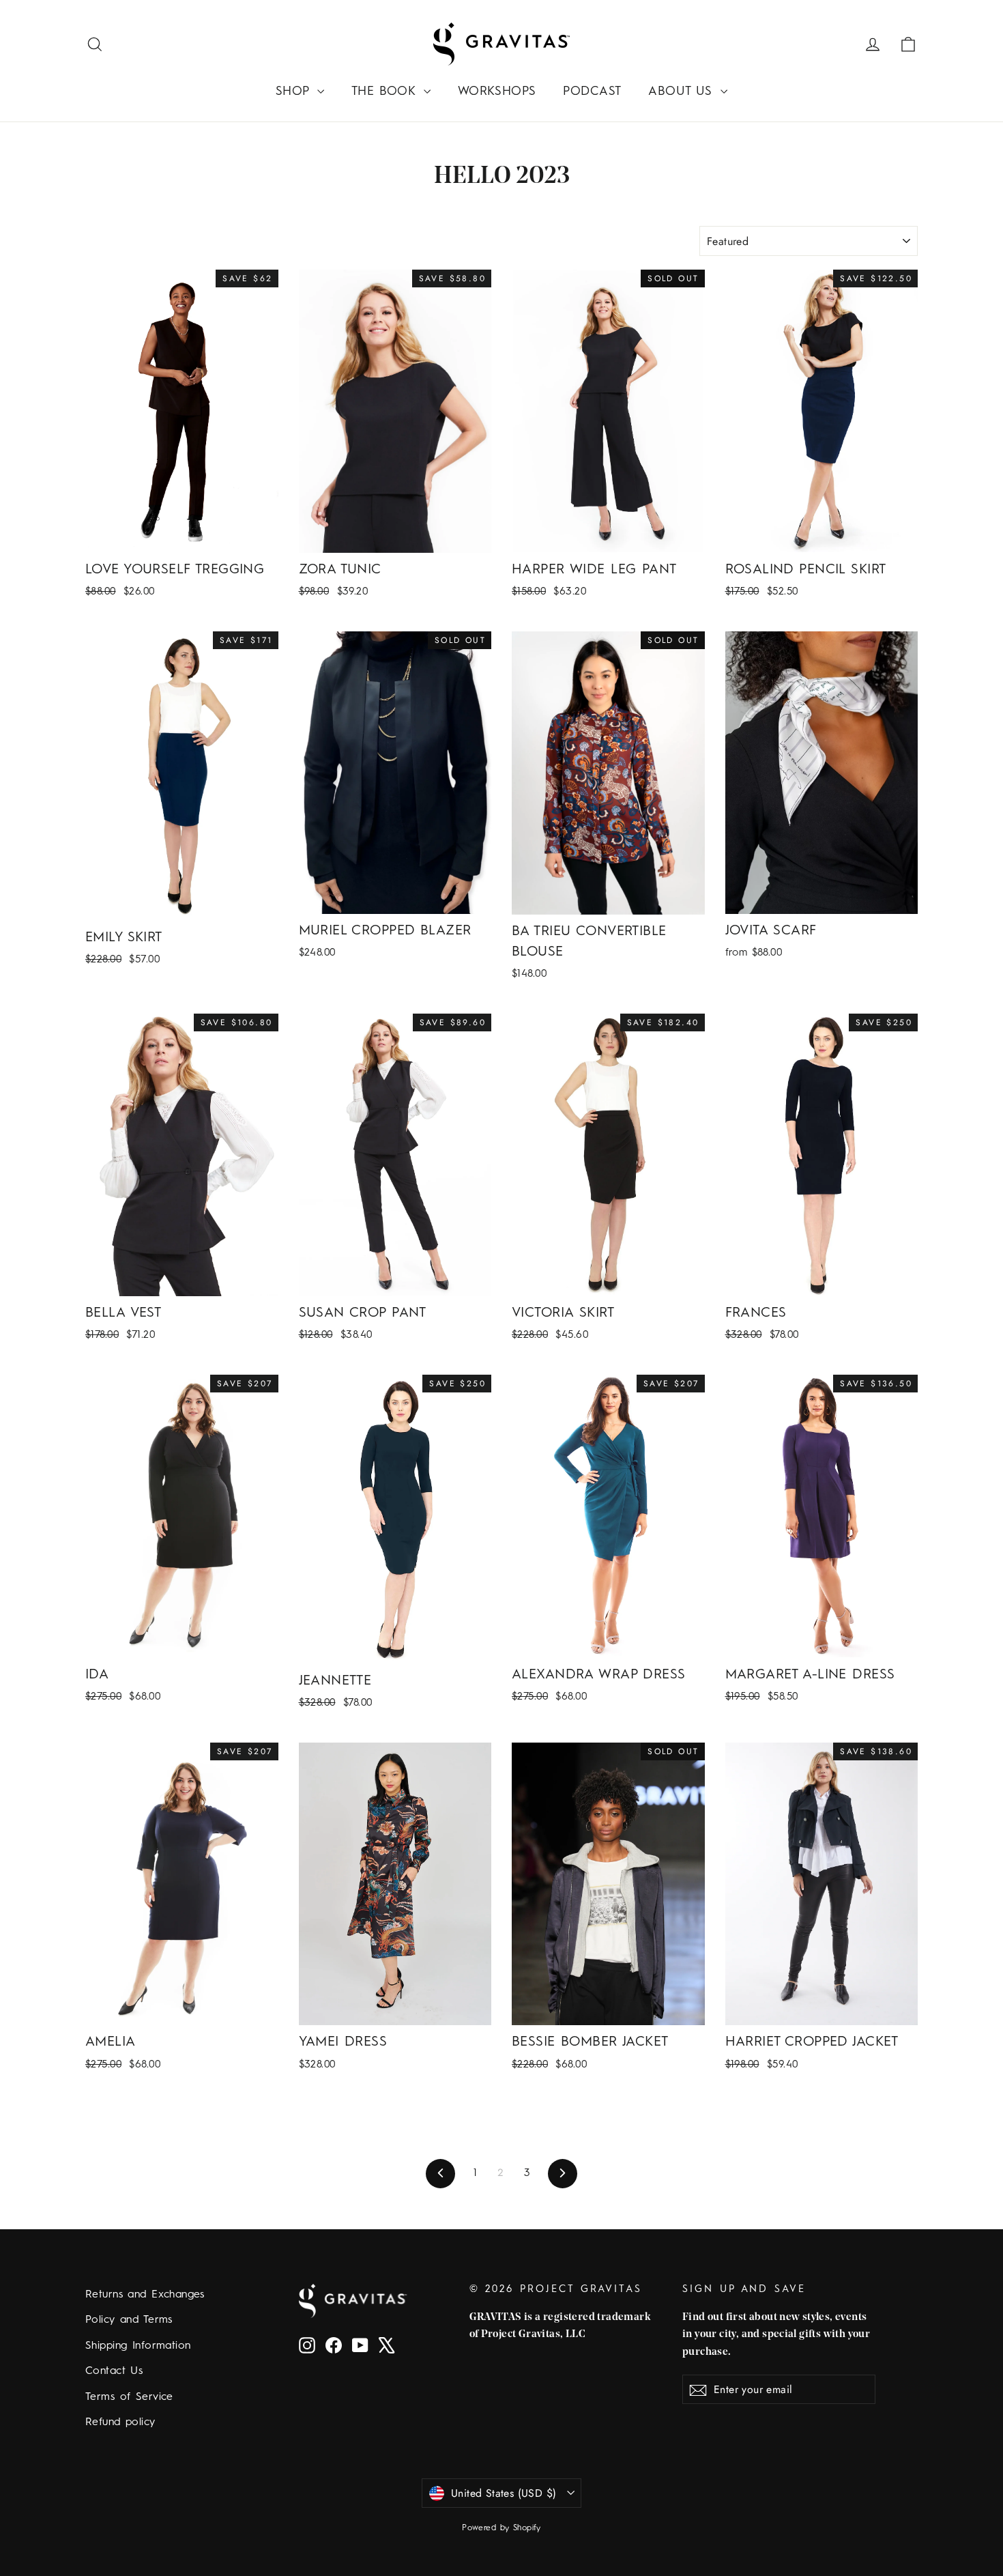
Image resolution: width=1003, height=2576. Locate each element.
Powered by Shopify (501, 2528)
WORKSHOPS (497, 91)
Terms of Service (129, 2397)
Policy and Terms (129, 2320)
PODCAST (592, 91)
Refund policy (120, 2422)
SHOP (295, 91)
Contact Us (114, 2371)
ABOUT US (683, 91)
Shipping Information (138, 2346)
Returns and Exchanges (145, 2295)
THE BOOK (386, 91)
